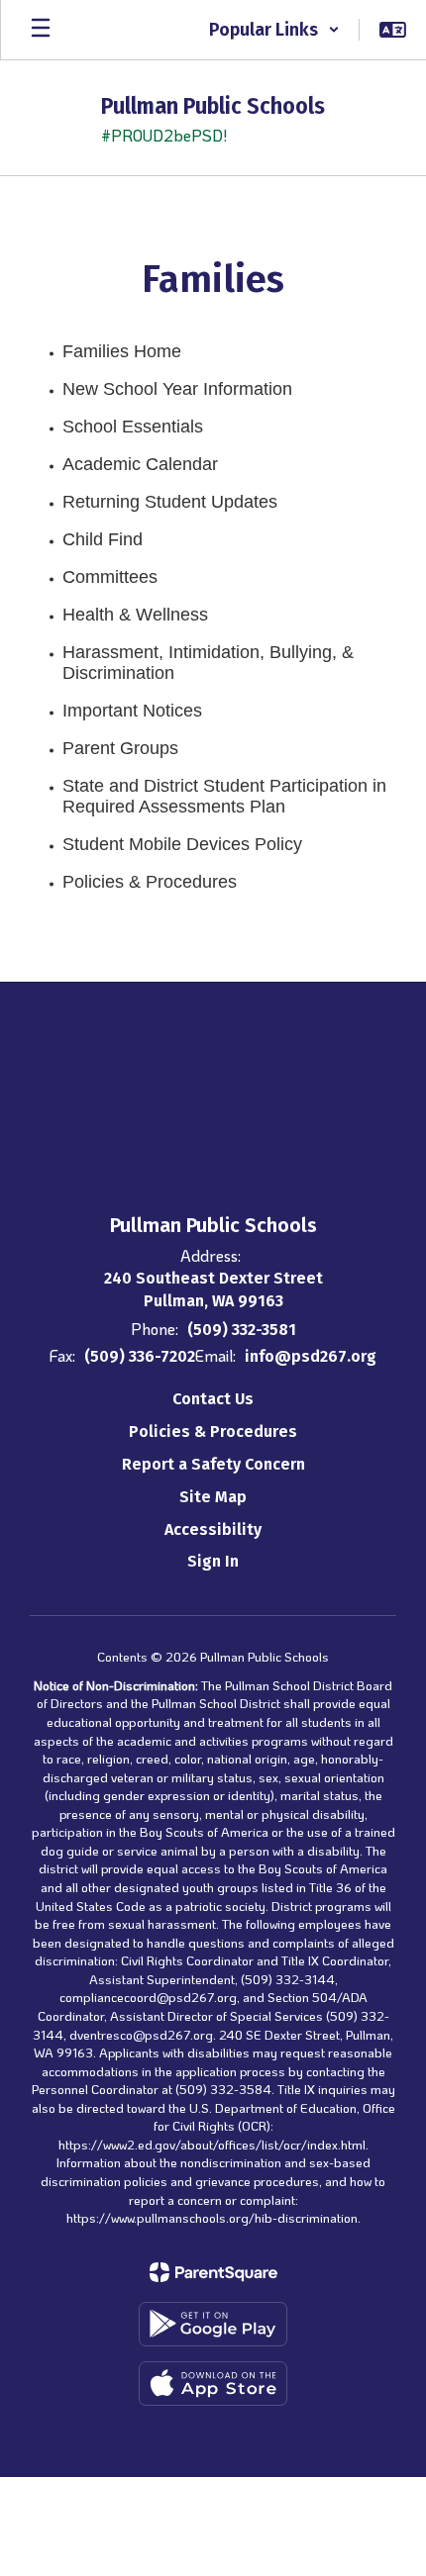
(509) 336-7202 (140, 1356)
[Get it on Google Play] (213, 2324)
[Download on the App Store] (213, 2384)
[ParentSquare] (213, 2272)
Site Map (213, 1497)
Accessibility (213, 1529)
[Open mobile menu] (41, 30)
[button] (274, 30)
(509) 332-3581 (242, 1330)
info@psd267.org (311, 1356)
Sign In (213, 1561)
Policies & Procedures (213, 1431)
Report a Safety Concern (213, 1464)
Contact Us (213, 1399)
